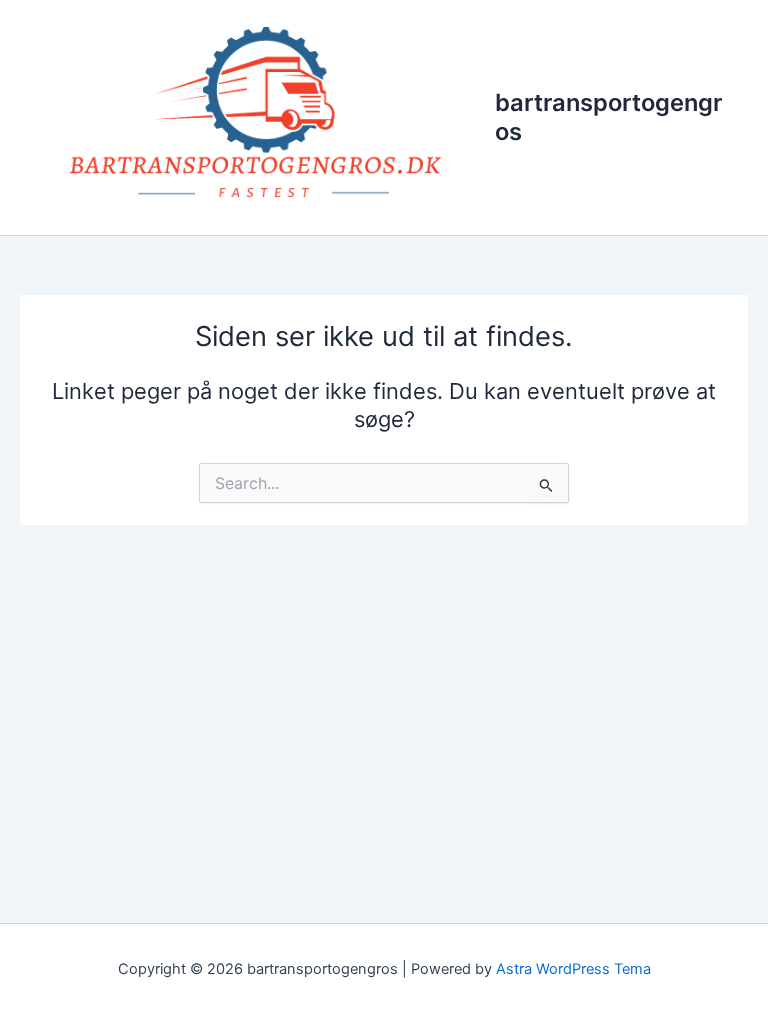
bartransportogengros (608, 116)
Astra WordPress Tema (573, 969)
